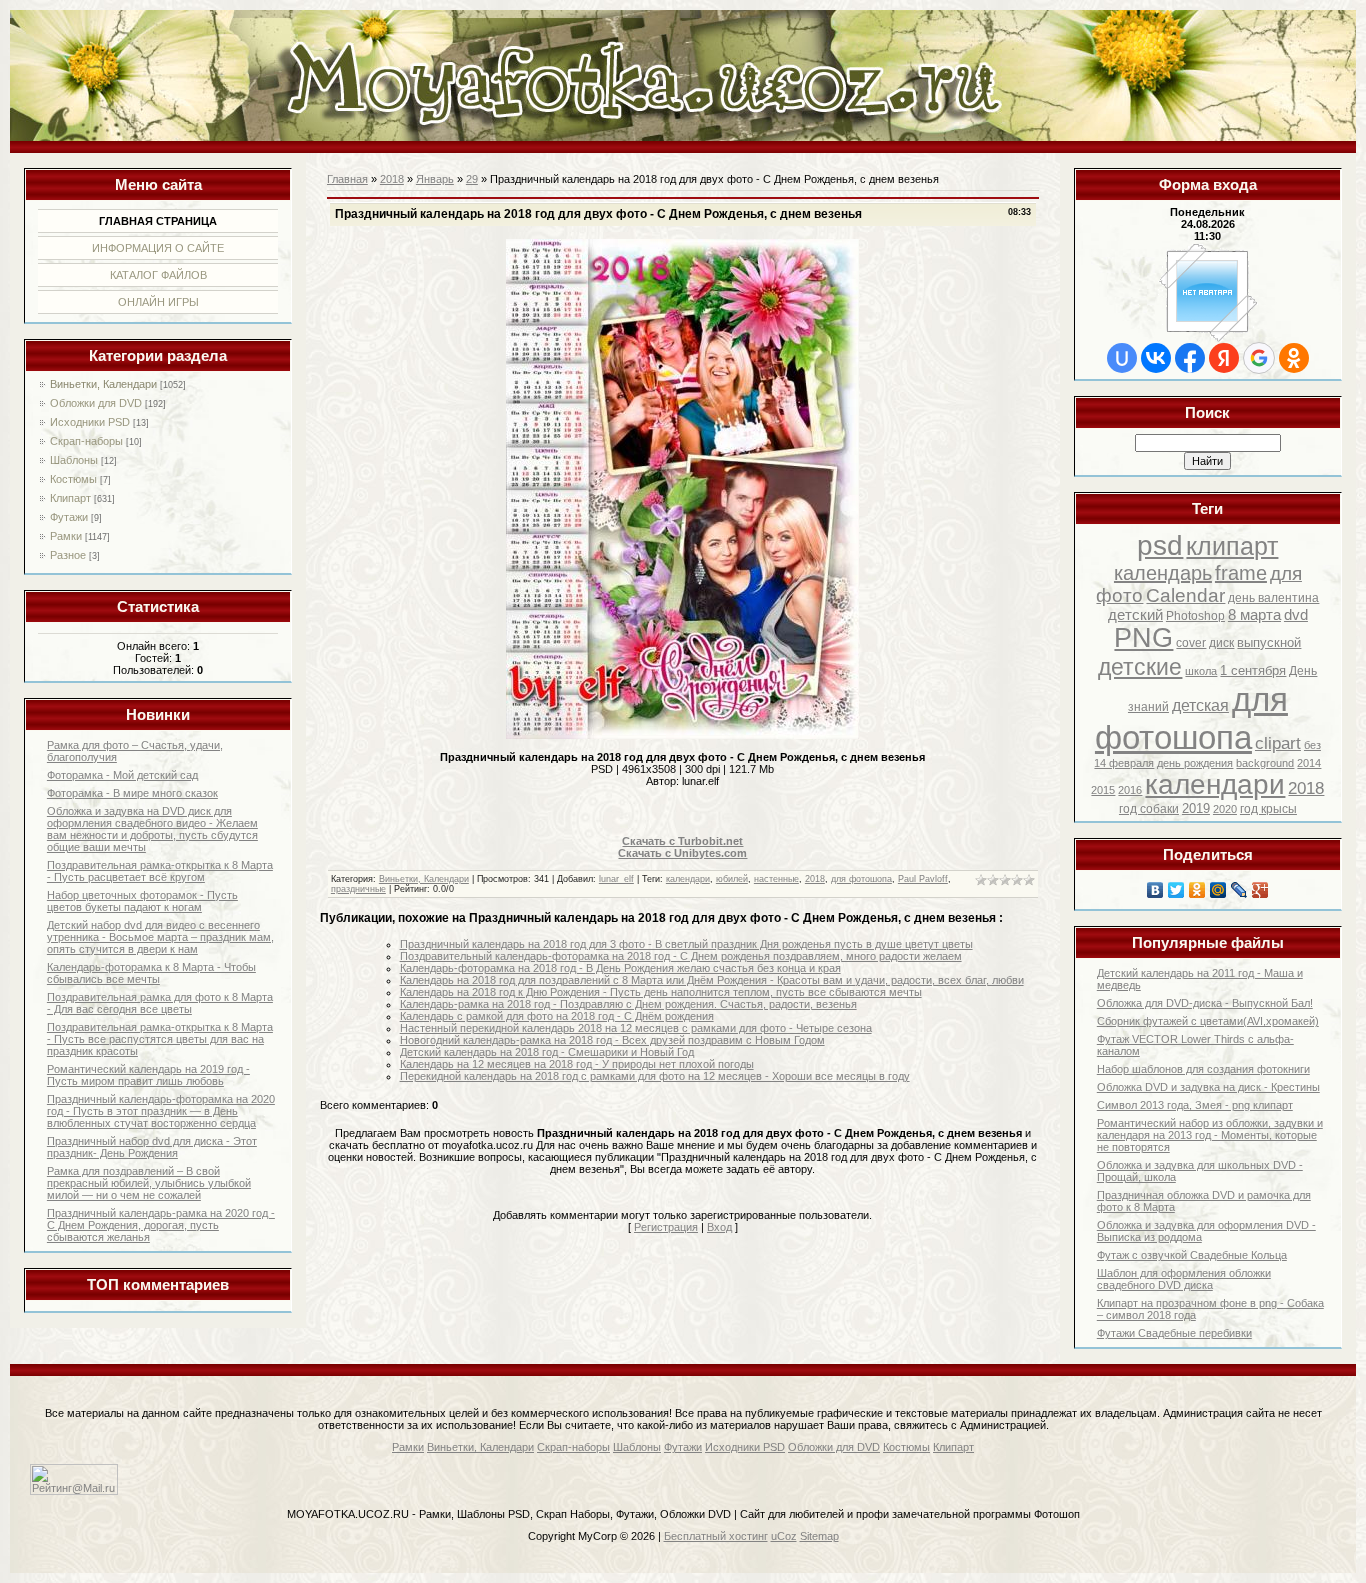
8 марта (1254, 615)
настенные (776, 879)
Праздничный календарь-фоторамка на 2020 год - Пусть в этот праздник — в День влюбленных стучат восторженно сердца (161, 1111)
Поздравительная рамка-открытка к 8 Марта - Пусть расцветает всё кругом (160, 871)
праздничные (358, 889)
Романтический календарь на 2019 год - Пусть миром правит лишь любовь (148, 1075)
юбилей (732, 879)
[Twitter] (1176, 890)
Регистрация (666, 1227)
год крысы (1268, 809)
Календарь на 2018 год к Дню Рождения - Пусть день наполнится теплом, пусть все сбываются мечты (661, 992)
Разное (68, 555)
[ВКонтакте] (1155, 890)
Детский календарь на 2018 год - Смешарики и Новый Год (547, 1052)
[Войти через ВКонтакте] (1156, 358)
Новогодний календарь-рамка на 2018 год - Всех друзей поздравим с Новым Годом (612, 1040)
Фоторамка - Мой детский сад (122, 775)
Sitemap (819, 1536)
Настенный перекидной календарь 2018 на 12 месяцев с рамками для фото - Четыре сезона (636, 1028)
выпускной (1269, 642)
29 (472, 179)
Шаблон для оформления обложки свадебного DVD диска (1184, 1279)
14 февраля (1124, 763)
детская (1200, 705)
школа (1201, 671)
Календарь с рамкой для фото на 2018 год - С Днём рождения (557, 1016)
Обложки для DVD (96, 403)
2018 (1306, 788)
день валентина (1273, 598)
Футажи (69, 517)
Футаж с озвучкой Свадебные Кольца (1192, 1255)
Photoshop (1195, 616)
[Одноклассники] (1197, 890)
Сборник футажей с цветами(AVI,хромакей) (1208, 1021)
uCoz (784, 1536)
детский (1135, 615)
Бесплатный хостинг (716, 1536)
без (1312, 745)
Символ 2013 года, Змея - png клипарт (1195, 1105)
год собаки (1149, 809)
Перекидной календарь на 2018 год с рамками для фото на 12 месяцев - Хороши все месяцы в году (655, 1076)
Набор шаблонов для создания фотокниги (1203, 1069)
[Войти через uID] (1122, 358)
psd (1160, 545)
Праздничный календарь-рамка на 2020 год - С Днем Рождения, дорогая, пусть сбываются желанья (161, 1225)
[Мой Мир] (1218, 890)
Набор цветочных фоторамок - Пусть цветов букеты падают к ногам (142, 901)
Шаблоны (74, 460)
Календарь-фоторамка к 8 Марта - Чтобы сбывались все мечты (151, 973)
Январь (435, 179)
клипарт (1232, 546)
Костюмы (73, 479)
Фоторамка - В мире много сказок (132, 793)
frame (1241, 573)
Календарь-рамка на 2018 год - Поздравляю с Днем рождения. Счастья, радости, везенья (628, 1004)
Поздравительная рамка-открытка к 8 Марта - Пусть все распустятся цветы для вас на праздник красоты (160, 1039)
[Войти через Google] (1259, 358)
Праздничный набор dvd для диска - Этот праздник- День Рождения (152, 1147)
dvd (1296, 615)
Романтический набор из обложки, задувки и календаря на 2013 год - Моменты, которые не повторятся (1210, 1135)
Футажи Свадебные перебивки (1174, 1333)
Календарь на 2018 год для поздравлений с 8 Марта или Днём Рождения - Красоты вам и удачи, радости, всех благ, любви (712, 980)
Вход (719, 1227)
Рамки (66, 536)
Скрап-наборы (86, 441)
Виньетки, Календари (103, 384)
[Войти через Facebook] (1190, 358)
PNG (1143, 638)
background (1265, 763)
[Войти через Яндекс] (1224, 358)
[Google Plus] (1260, 890)
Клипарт (70, 498)
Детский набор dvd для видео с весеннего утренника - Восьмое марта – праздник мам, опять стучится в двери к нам (160, 937)
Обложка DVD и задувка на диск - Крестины (1208, 1087)
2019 (1196, 808)
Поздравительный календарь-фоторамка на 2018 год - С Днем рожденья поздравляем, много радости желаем (681, 956)
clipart (1278, 743)
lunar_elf (616, 879)
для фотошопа (1191, 718)
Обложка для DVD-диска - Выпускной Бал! (1205, 1003)
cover (1191, 643)
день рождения (1195, 763)
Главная (347, 179)
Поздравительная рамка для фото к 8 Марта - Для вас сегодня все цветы (160, 1003)
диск (1221, 643)
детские (1140, 667)
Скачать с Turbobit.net (682, 841)
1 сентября (1253, 670)
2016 (1130, 790)
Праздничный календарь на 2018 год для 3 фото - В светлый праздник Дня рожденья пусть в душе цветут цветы (686, 944)
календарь (1163, 573)
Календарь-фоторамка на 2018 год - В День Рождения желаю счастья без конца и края (620, 968)
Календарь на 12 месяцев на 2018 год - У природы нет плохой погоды (577, 1064)
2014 (1309, 763)
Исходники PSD (90, 422)
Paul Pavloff (923, 879)
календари (1215, 784)
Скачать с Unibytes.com (682, 853)
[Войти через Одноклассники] (1294, 358)
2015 (1103, 790)
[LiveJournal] (1239, 890)
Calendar (1185, 595)
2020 (1225, 809)
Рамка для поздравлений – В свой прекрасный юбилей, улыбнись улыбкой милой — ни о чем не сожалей (149, 1183)
